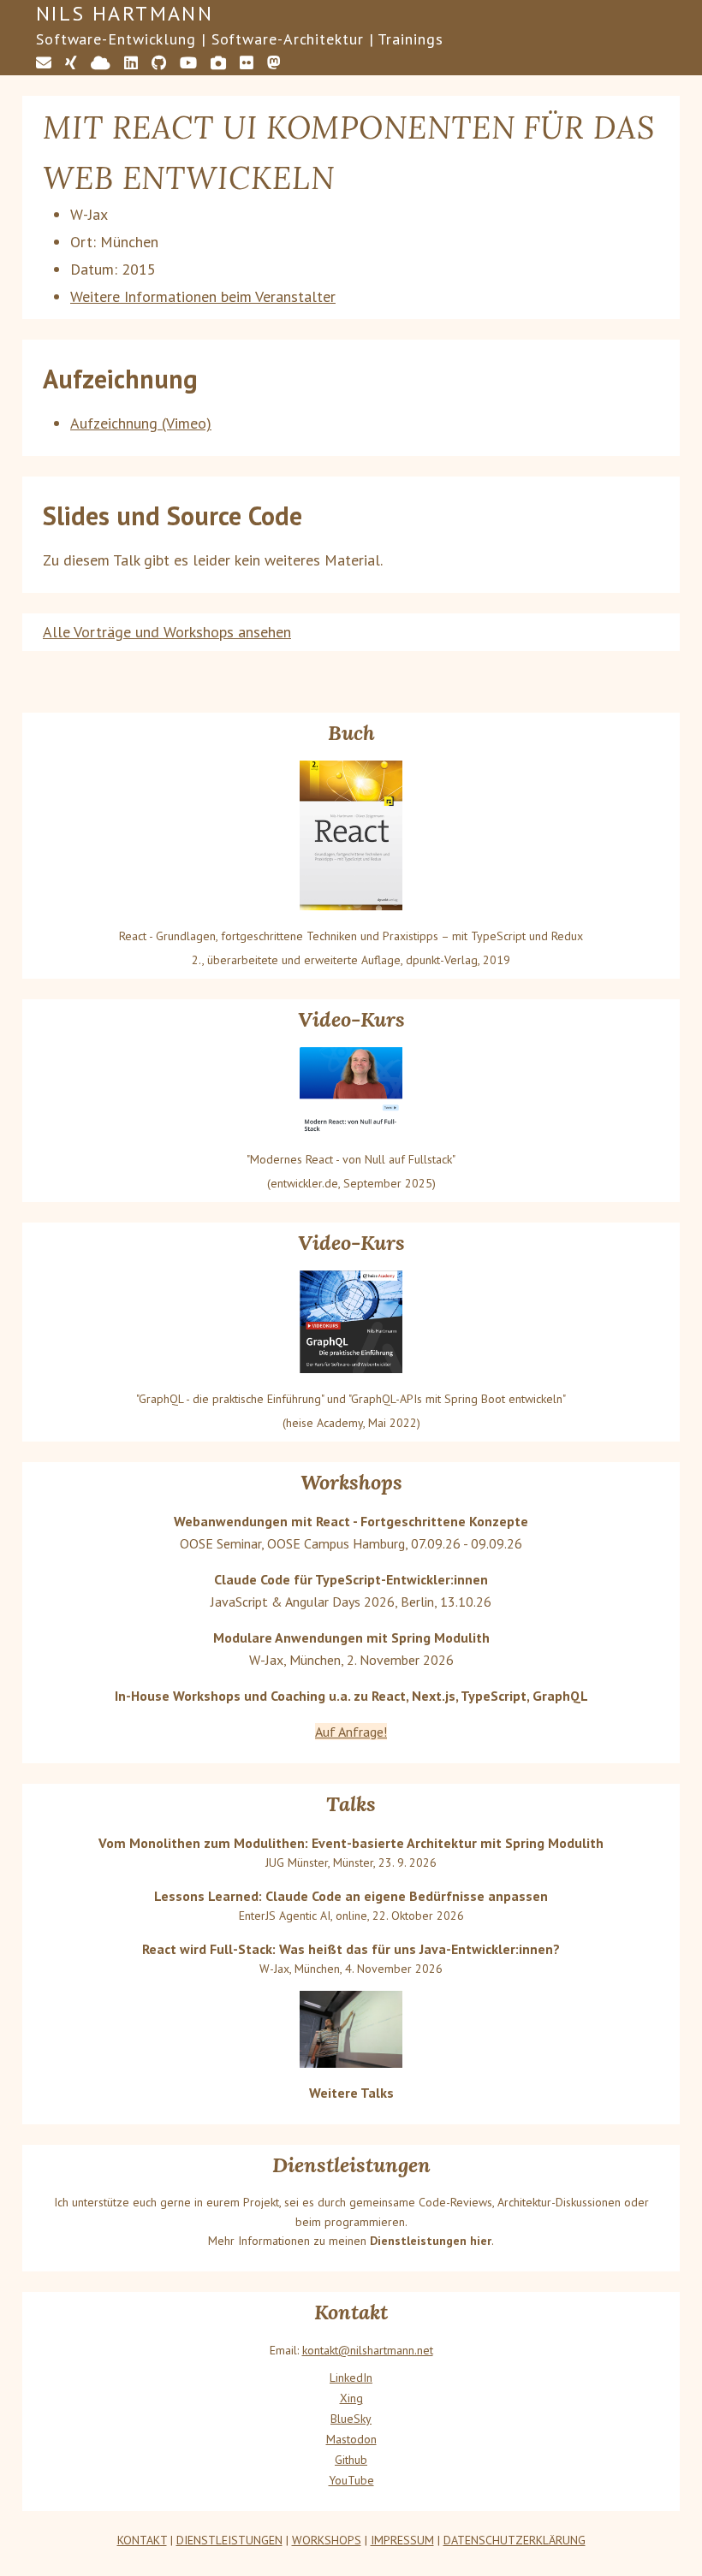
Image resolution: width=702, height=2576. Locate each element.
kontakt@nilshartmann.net (368, 2350)
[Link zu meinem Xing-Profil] (71, 63)
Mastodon (351, 2439)
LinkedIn (351, 2378)
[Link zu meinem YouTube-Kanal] (188, 63)
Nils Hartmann (125, 13)
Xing (351, 2398)
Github (351, 2460)
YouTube (351, 2480)
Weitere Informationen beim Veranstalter (203, 296)
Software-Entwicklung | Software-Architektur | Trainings (240, 39)
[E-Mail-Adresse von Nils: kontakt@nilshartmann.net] (44, 63)
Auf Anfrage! (351, 1732)
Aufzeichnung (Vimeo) (141, 423)
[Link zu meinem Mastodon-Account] (274, 63)
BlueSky (351, 2419)
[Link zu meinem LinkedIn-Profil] (131, 63)
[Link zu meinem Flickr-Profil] (247, 63)
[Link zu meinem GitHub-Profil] (159, 63)
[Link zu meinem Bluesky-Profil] (101, 63)
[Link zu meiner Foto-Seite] (218, 63)
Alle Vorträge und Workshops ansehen (167, 632)
